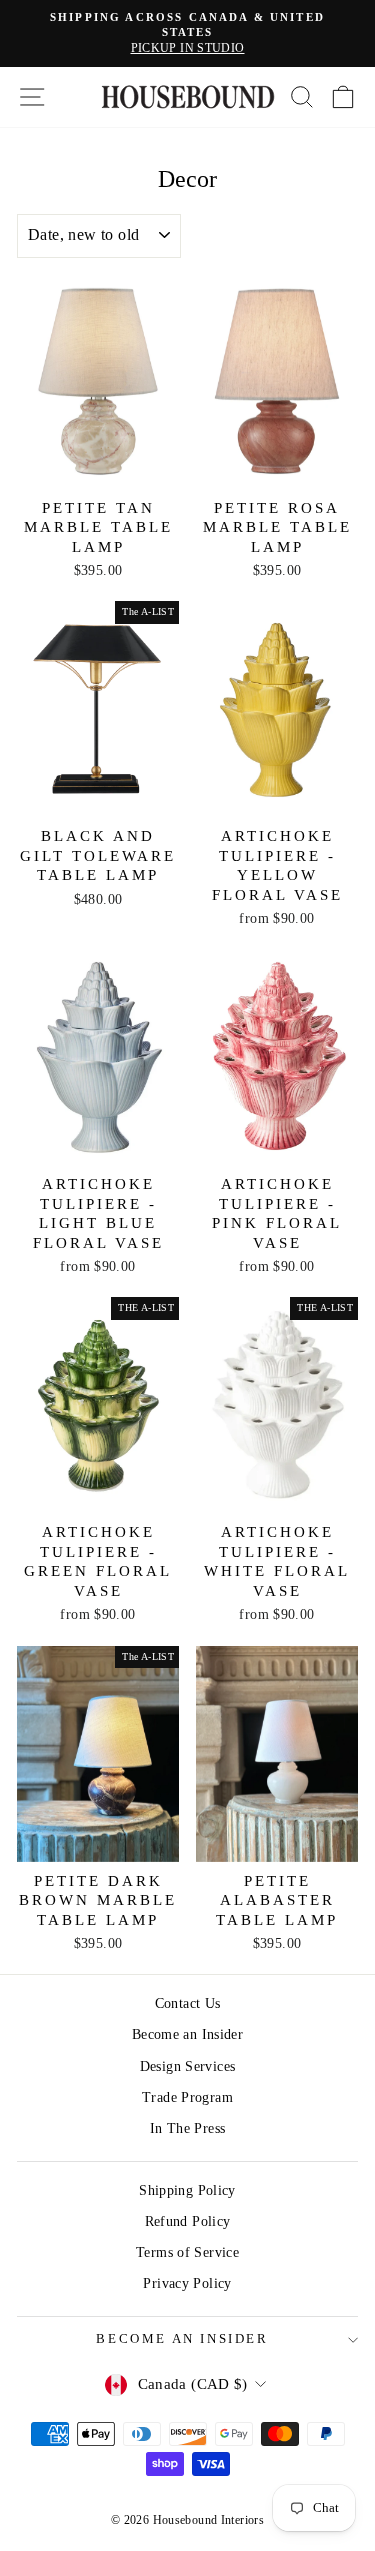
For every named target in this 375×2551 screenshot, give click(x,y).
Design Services (188, 2066)
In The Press (188, 2128)
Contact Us (188, 2003)
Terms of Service (187, 2252)
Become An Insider (182, 2338)
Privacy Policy (187, 2283)
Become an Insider (187, 2034)
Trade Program (187, 2097)
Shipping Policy (187, 2190)
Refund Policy (188, 2221)
